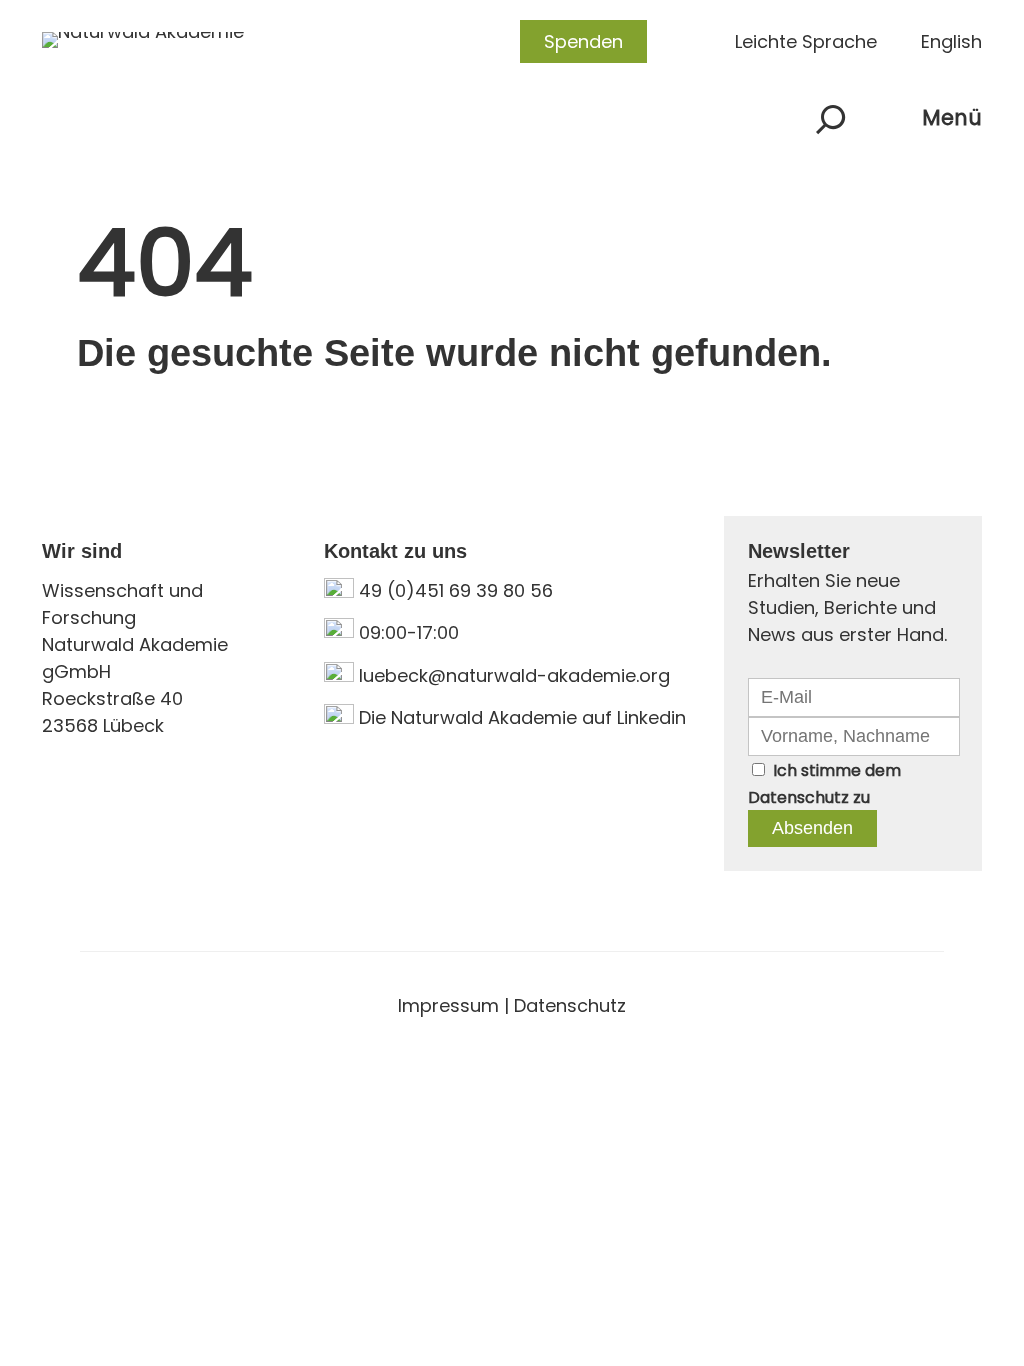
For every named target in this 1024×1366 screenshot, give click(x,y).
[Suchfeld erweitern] (831, 119)
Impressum (448, 1005)
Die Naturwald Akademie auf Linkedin (522, 717)
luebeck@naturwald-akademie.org (514, 675)
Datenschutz (798, 797)
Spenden (583, 41)
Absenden (812, 828)
